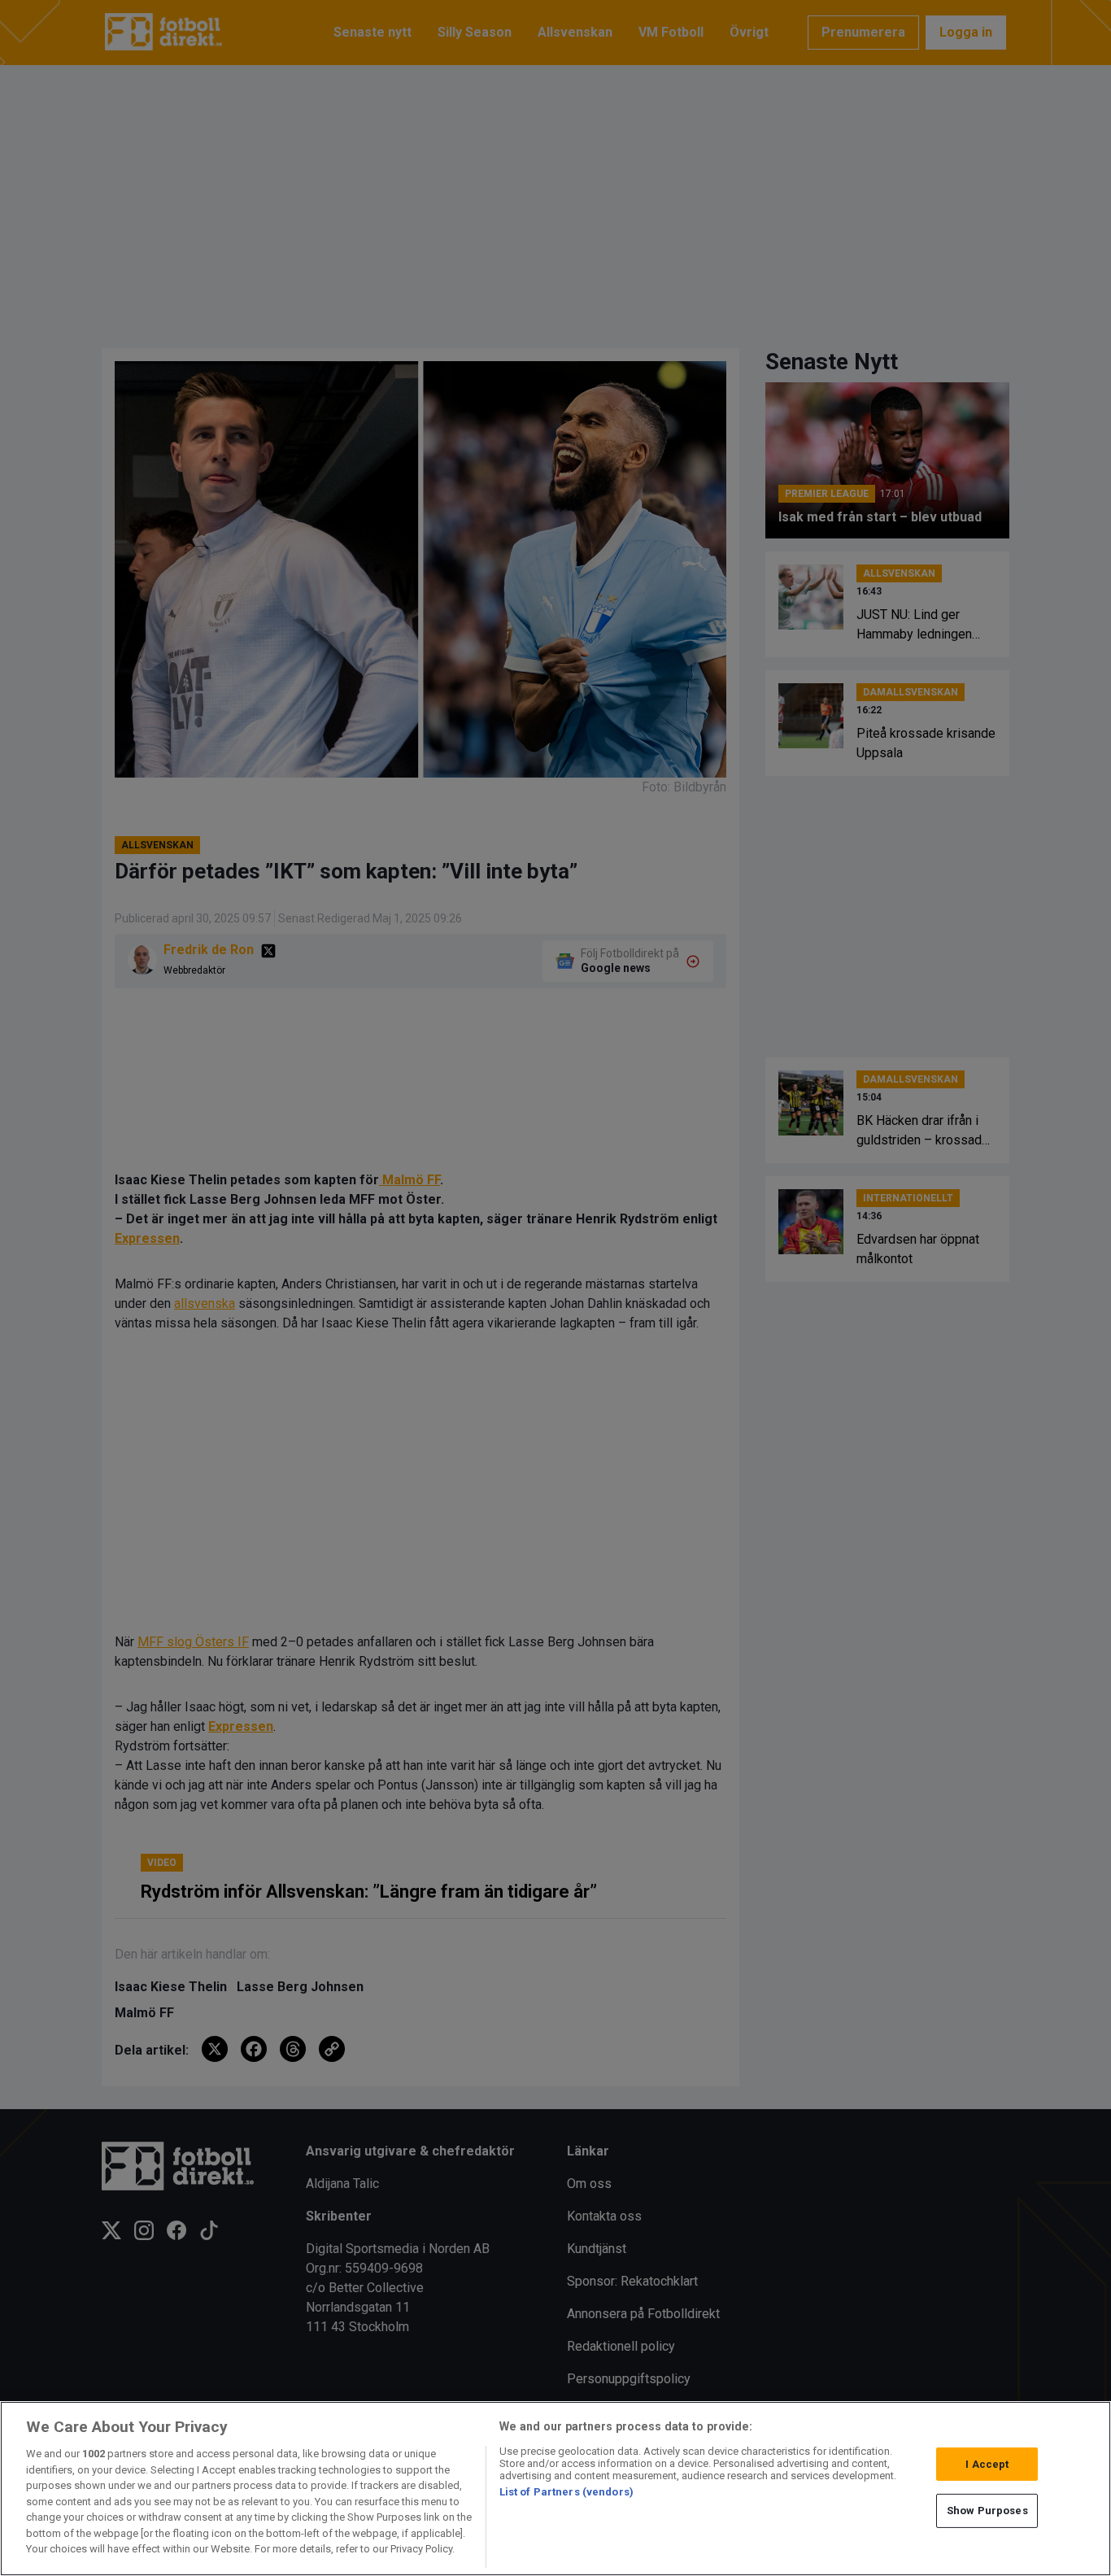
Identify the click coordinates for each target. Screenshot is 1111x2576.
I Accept (987, 2464)
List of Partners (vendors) (566, 2492)
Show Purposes (987, 2511)
